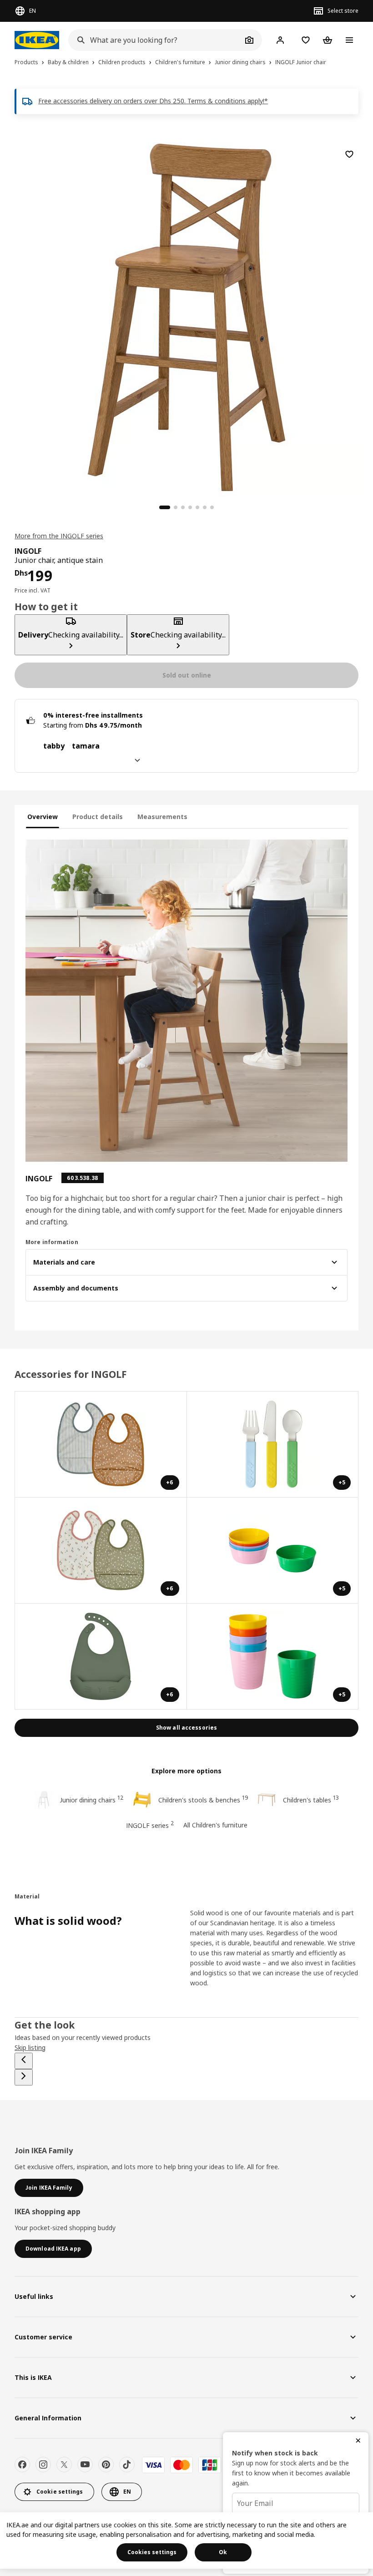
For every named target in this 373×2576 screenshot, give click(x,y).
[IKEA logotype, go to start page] (37, 40)
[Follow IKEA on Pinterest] (106, 2465)
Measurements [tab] (162, 817)
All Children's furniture (215, 1825)
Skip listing (30, 2047)
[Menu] (349, 40)
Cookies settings (152, 2552)
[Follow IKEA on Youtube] (85, 2465)
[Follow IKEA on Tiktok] (127, 2465)
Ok (223, 2552)
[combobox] (155, 40)
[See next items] (24, 2077)
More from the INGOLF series (59, 536)
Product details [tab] (98, 817)
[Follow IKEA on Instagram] (43, 2465)
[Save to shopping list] (349, 154)
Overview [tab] (43, 817)
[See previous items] (24, 2061)
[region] (186, 316)
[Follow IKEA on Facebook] (22, 2465)
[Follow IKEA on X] (64, 2465)
